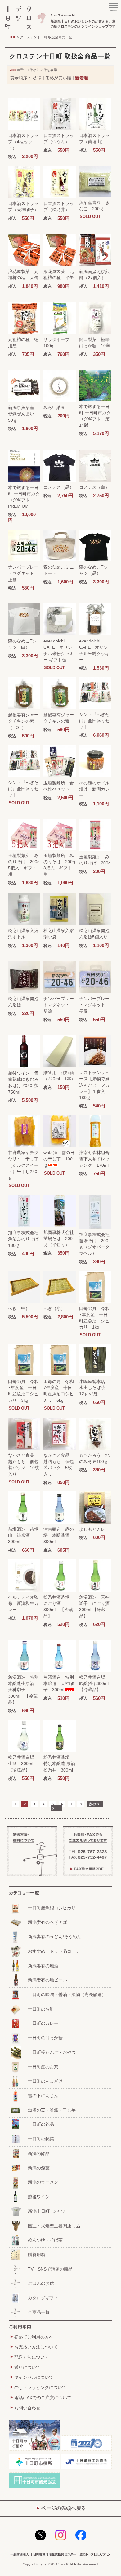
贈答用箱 (37, 2254)
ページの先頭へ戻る (64, 2508)
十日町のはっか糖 (45, 2038)
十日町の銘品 (41, 2124)
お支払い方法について (36, 2347)
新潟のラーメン (43, 2182)
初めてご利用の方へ (34, 2337)
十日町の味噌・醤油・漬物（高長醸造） (67, 1994)
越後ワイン (39, 2197)
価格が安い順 (58, 78)
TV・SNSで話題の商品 (50, 2269)
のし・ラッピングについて (40, 2387)
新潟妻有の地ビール (47, 1980)
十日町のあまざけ (45, 2081)
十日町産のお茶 (43, 2067)
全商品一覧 (39, 2312)
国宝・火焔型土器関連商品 (54, 2226)
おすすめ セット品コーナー (56, 1951)
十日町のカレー (43, 2023)
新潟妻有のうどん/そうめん (55, 1937)
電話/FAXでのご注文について (43, 2398)
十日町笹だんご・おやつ (52, 2052)
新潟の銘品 (39, 2153)
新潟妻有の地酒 (43, 1966)
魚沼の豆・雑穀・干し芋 (52, 2110)
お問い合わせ (27, 2408)
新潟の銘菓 (39, 2168)
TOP (13, 37)
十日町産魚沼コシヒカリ (52, 1908)
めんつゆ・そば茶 (45, 2240)
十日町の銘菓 (41, 2139)
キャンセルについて (34, 2377)
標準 (37, 78)
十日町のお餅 (41, 2009)
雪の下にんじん (43, 2096)
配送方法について (32, 2357)
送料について (27, 2367)
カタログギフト (43, 2298)
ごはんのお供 (41, 2283)
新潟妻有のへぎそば (47, 1922)
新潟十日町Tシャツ (47, 2211)
